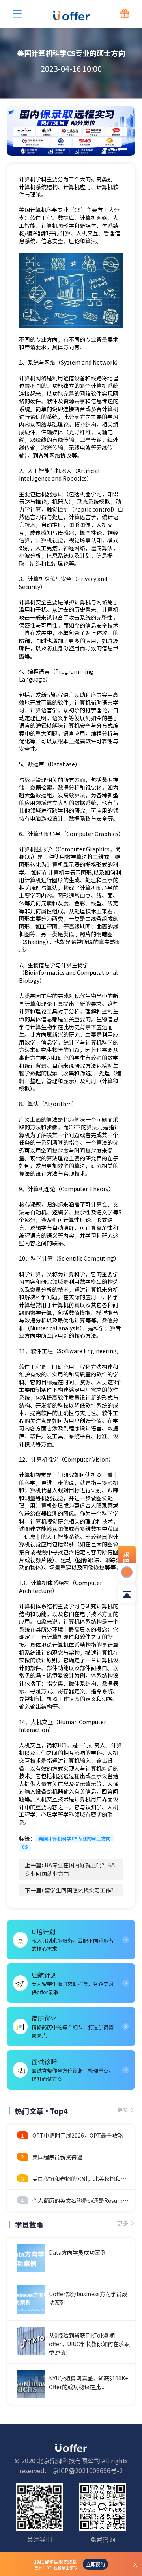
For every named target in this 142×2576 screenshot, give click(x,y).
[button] (105, 149)
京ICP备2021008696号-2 (88, 2470)
